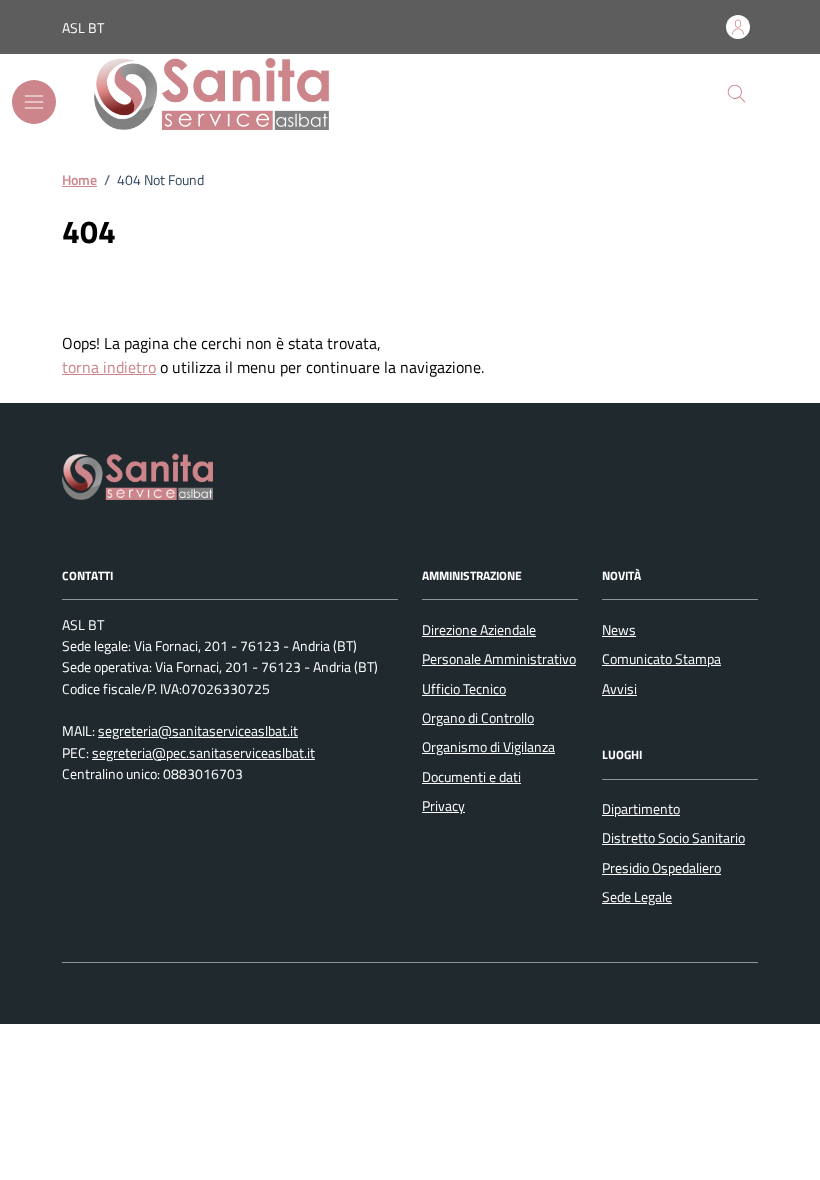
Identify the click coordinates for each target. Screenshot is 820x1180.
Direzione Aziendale (479, 630)
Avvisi (619, 689)
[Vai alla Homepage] (227, 94)
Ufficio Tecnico (464, 689)
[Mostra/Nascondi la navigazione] (34, 102)
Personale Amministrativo (499, 659)
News (619, 630)
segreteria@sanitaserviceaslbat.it (198, 731)
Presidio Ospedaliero (661, 868)
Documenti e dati (471, 777)
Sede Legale (637, 897)
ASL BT (83, 27)
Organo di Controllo (478, 718)
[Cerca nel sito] (736, 94)
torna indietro (109, 367)
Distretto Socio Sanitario (673, 838)
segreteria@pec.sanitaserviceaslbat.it (203, 753)
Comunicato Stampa (661, 659)
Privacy (443, 806)
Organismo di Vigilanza (488, 747)
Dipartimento (641, 809)
